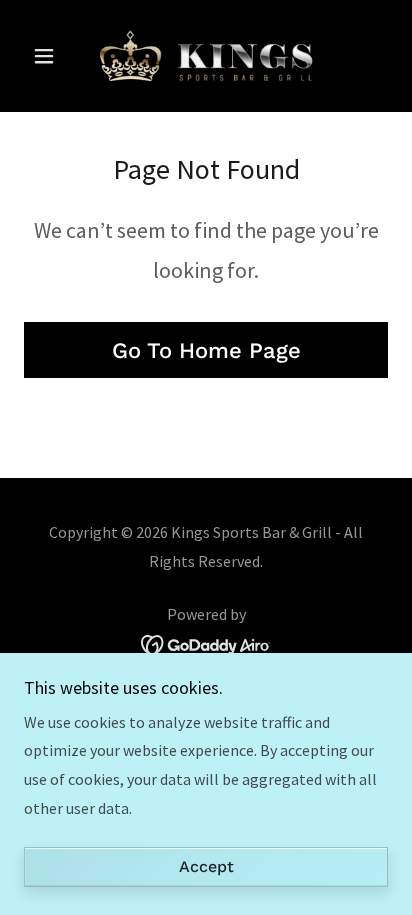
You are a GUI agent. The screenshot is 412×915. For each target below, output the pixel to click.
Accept (206, 867)
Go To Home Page (206, 350)
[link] (206, 56)
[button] (51, 56)
